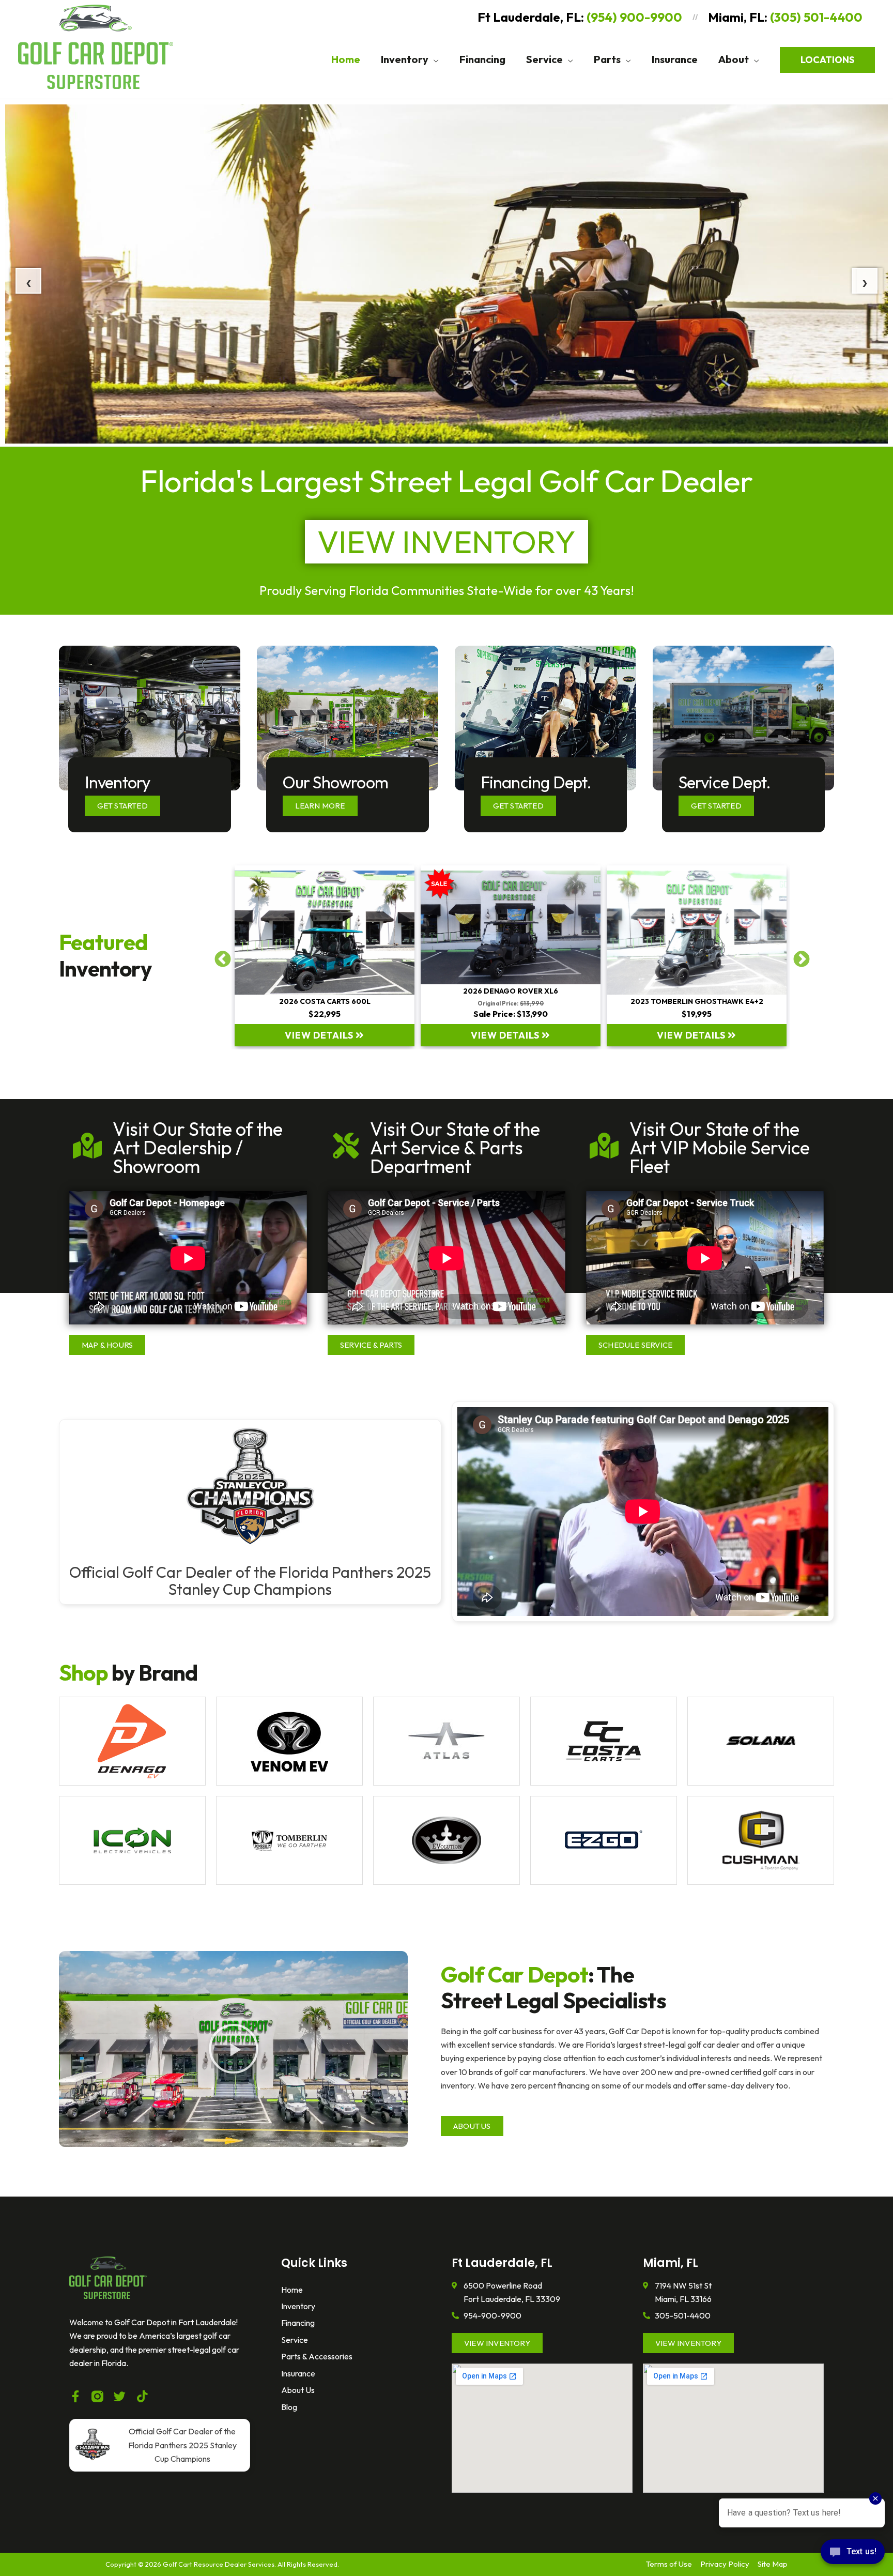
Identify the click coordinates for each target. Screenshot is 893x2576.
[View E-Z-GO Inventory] (604, 1840)
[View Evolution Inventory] (446, 1840)
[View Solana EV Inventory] (761, 1741)
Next (797, 956)
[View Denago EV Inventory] (132, 1741)
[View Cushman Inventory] (761, 1840)
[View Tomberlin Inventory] (289, 1840)
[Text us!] (853, 2555)
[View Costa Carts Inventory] (604, 1741)
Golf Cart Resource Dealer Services (219, 2564)
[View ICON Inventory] (132, 1840)
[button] (434, 59)
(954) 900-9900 (634, 17)
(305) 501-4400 (816, 17)
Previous (219, 956)
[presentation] (23, 281)
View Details (320, 1035)
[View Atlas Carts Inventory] (446, 1741)
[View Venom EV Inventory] (289, 1741)
